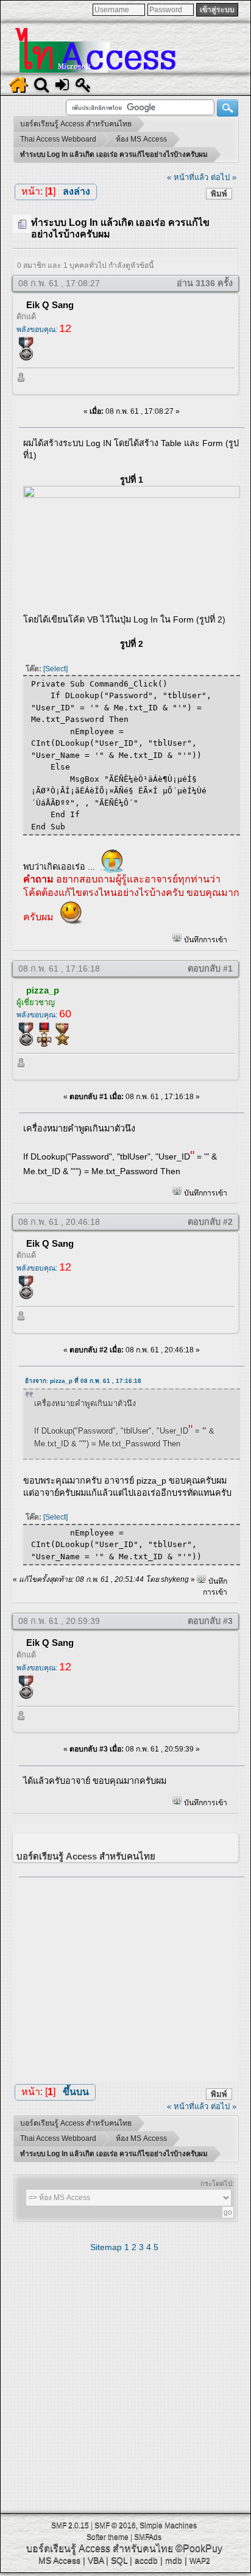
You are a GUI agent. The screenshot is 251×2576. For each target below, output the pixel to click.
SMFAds (148, 2537)
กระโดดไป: (217, 2184)
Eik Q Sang (50, 305)
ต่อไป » (224, 177)
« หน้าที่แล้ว (188, 177)
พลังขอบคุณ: (44, 330)
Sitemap (106, 2247)
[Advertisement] (132, 1976)
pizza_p (43, 990)
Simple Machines (168, 2525)
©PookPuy (199, 2548)
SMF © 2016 (115, 2525)
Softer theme (108, 2537)
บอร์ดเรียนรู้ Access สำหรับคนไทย (100, 2548)
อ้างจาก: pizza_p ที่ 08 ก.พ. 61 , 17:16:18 (83, 1381)
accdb (146, 2560)
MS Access (59, 2560)
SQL (119, 2560)
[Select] (55, 669)
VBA (96, 2560)
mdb (174, 2560)
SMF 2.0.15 (70, 2525)
